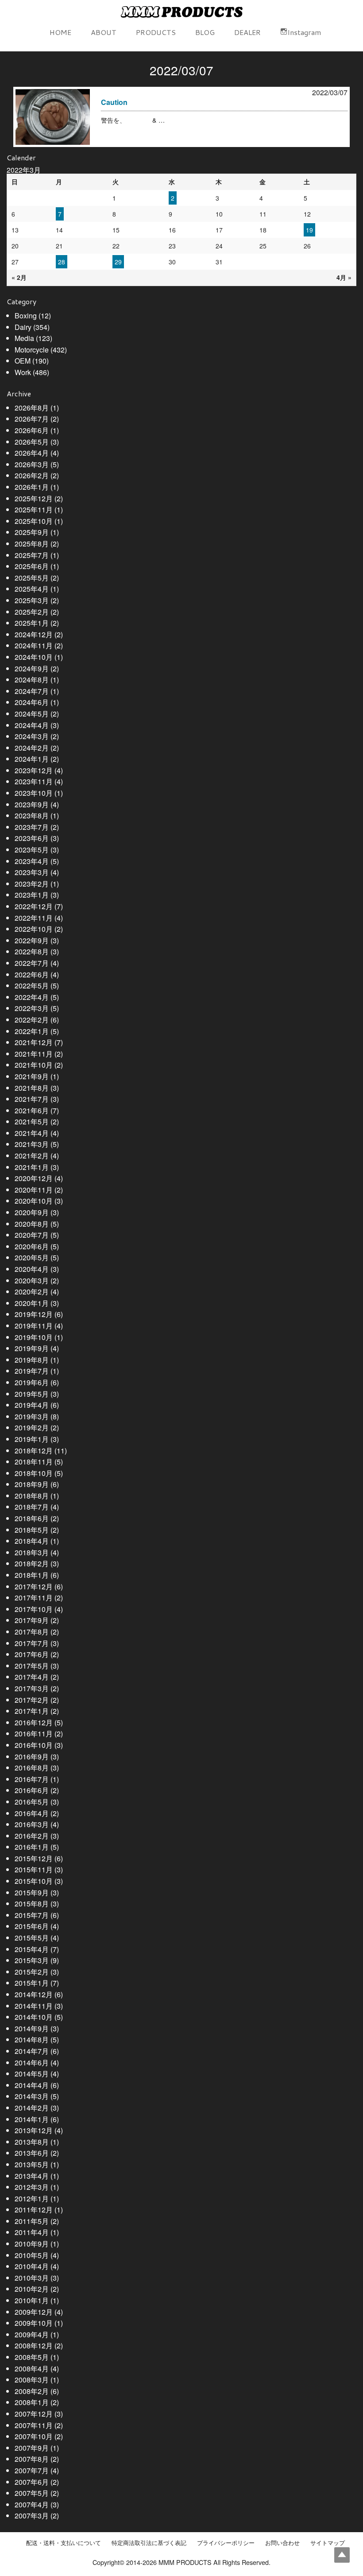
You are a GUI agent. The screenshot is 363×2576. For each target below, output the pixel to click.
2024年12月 (34, 634)
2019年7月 (32, 1371)
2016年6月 (32, 1790)
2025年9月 (32, 532)
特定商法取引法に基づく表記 (149, 2543)
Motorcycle (32, 350)
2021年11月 (34, 1054)
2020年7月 (32, 1235)
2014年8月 (32, 2039)
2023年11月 (34, 781)
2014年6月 (32, 2063)
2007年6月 (32, 2482)
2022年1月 (32, 1031)
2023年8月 (32, 815)
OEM (23, 361)
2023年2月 (32, 884)
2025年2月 (32, 612)
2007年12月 (34, 2414)
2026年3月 (32, 464)
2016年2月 (32, 1836)
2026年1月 (32, 487)
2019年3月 (32, 1416)
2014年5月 (32, 2074)
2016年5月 (32, 1802)
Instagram (304, 32)
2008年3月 (32, 2380)
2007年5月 (32, 2493)
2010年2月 (32, 2289)
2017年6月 (32, 1654)
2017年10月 (34, 1609)
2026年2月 (32, 475)
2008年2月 (32, 2391)
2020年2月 (32, 1292)
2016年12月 (34, 1722)
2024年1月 (32, 759)
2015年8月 (32, 1904)
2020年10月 (34, 1201)
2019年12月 (34, 1314)
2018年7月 (32, 1507)
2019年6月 (32, 1382)
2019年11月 (34, 1326)
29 (118, 262)
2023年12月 (34, 770)
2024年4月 (32, 725)
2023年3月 (32, 872)
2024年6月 (32, 702)
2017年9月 (32, 1620)
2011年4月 (32, 2232)
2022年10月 (34, 929)
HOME (60, 32)
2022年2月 (32, 1020)
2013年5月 (32, 2164)
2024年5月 (32, 714)
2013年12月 (34, 2130)
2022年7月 (32, 963)
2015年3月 (32, 1960)
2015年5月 (32, 1938)
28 (62, 262)
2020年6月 (32, 1246)
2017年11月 (34, 1598)
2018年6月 (32, 1518)
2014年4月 (32, 2085)
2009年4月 (32, 2334)
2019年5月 (32, 1394)
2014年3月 (32, 2096)
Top (342, 2555)
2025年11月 (34, 509)
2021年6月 (32, 1110)
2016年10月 (34, 1745)
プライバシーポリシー (226, 2543)
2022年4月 (32, 997)
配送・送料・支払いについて (64, 2543)
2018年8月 (32, 1496)
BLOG (205, 32)
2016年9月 (32, 1757)
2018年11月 (34, 1462)
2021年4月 (32, 1133)
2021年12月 (34, 1042)
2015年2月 (32, 1972)
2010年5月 (32, 2255)
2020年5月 (32, 1257)
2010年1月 (32, 2300)
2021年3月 (32, 1144)
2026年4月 (32, 453)
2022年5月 (32, 986)
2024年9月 (32, 668)
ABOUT (104, 32)
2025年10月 (34, 521)
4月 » (344, 277)
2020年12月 (34, 1178)
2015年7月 (32, 1915)
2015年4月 (32, 1949)
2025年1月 (32, 623)
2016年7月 (32, 1779)
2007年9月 (32, 2448)
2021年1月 (32, 1167)
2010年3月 (32, 2278)
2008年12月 (34, 2346)
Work (23, 372)
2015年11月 (34, 1869)
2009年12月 (34, 2312)
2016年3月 (32, 1824)
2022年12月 (34, 906)
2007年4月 (32, 2504)
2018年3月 (32, 1552)
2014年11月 (34, 2006)
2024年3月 (32, 736)
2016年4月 (32, 1813)
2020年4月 (32, 1269)
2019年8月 (32, 1360)
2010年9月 (32, 2244)
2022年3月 (32, 1008)
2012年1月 (32, 2198)
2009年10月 (34, 2323)
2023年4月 (32, 861)
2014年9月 (32, 2028)
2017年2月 (32, 1700)
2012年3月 (32, 2187)
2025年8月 (32, 544)
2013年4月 (32, 2176)
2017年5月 (32, 1666)
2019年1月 (32, 1439)
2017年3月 (32, 1688)
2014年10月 (34, 2017)
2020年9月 (32, 1212)
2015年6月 (32, 1926)
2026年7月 (32, 419)
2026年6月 (32, 430)
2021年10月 (34, 1065)
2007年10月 (34, 2436)
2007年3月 (32, 2516)
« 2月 (19, 277)
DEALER (247, 32)
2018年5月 (32, 1530)
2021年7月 (32, 1099)
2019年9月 (32, 1348)
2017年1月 (32, 1711)
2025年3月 (32, 600)
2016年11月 (34, 1733)
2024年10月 (34, 657)
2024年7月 (32, 691)
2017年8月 (32, 1632)
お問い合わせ (282, 2543)
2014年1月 (32, 2119)
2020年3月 (32, 1280)
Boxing (26, 316)
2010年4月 (32, 2266)
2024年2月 (32, 748)
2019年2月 (32, 1427)
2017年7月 (32, 1643)
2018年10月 (34, 1473)
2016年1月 (32, 1847)
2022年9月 (32, 940)
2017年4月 (32, 1677)
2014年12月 (34, 1994)
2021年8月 (32, 1088)
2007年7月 (32, 2470)
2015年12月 (34, 1858)
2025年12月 (34, 498)
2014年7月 (32, 2051)
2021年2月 (32, 1156)
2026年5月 (32, 442)
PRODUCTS (156, 32)
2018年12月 (34, 1451)
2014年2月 (32, 2108)
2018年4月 (32, 1541)
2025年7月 (32, 555)
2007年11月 (34, 2425)
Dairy (23, 327)
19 (309, 230)
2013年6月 (32, 2153)
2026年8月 (32, 408)
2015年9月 (32, 1892)
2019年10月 (34, 1337)
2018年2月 (32, 1563)
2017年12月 (34, 1586)
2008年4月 (32, 2369)
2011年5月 (32, 2221)
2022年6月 (32, 974)
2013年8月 (32, 2142)
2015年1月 (32, 1983)
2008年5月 (32, 2357)
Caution (114, 102)
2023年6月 (32, 838)
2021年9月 (32, 1076)
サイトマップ (328, 2543)
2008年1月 (32, 2402)
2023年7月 (32, 827)
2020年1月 (32, 1303)
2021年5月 (32, 1121)
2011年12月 (34, 2210)
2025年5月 (32, 578)
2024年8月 (32, 680)
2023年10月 (34, 793)
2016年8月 (32, 1768)
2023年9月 (32, 804)
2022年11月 (34, 918)
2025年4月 (32, 589)
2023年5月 (32, 850)
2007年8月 (32, 2459)
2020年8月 (32, 1224)
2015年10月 (34, 1881)
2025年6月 (32, 566)
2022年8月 (32, 951)
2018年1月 (32, 1575)
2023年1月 (32, 895)
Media (24, 338)
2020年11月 (34, 1190)
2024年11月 (34, 645)
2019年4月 (32, 1405)
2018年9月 (32, 1484)
